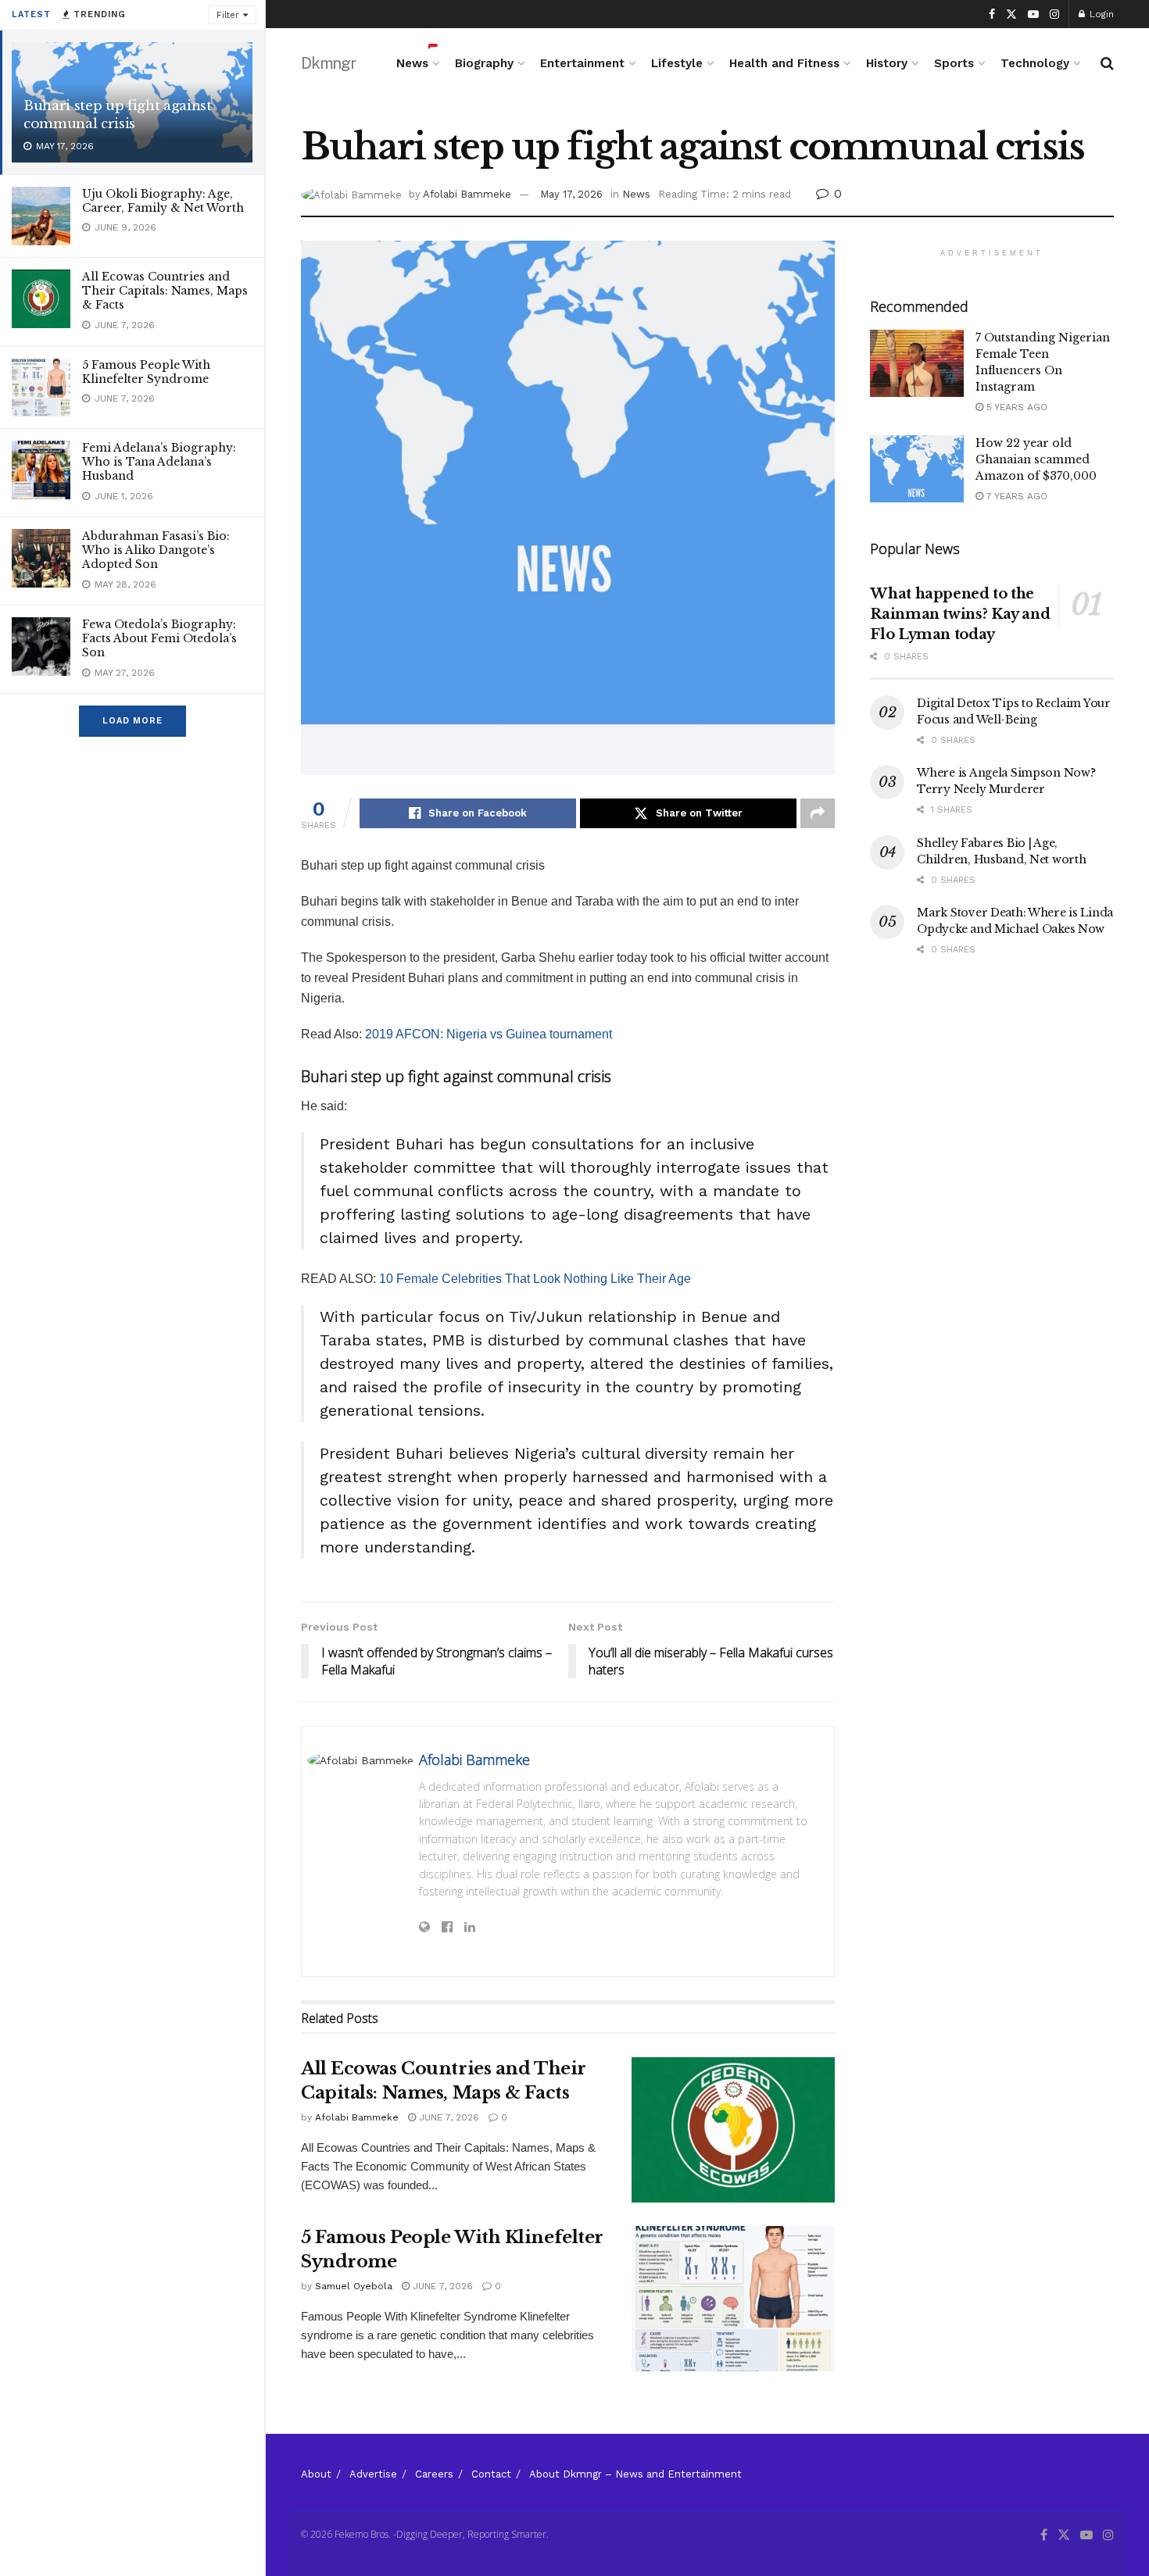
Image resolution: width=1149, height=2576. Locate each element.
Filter (228, 15)
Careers (434, 2474)
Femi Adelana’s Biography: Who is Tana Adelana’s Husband (159, 462)
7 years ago (1015, 496)
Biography (484, 63)
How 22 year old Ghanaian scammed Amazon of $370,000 (1036, 459)
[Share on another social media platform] (818, 813)
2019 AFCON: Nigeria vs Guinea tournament (489, 1034)
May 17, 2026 (571, 194)
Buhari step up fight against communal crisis (117, 115)
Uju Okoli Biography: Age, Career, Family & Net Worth (163, 201)
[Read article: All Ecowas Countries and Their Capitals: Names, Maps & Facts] (733, 2130)
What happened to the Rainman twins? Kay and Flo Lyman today (960, 614)
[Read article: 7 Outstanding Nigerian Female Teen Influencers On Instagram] (917, 363)
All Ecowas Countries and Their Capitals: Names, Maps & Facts (165, 291)
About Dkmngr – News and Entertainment (635, 2474)
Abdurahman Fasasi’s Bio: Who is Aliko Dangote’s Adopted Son (156, 550)
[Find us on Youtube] (1033, 14)
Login (1100, 14)
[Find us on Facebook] (992, 14)
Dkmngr (328, 63)
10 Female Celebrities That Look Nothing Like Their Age (535, 1279)
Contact (491, 2474)
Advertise (373, 2474)
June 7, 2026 (447, 2117)
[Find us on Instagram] (1054, 14)
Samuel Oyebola (354, 2286)
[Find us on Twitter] (1011, 14)
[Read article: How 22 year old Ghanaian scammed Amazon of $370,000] (917, 469)
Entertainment (582, 63)
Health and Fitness (784, 63)
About (316, 2474)
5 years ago (1015, 407)
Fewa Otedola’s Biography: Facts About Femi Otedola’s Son (159, 638)
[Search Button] (1107, 63)
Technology (1035, 63)
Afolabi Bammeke (467, 194)
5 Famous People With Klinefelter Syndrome (146, 372)
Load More (132, 721)
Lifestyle (677, 63)
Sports (954, 63)
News (412, 63)
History (887, 63)
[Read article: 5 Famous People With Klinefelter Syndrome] (733, 2299)
